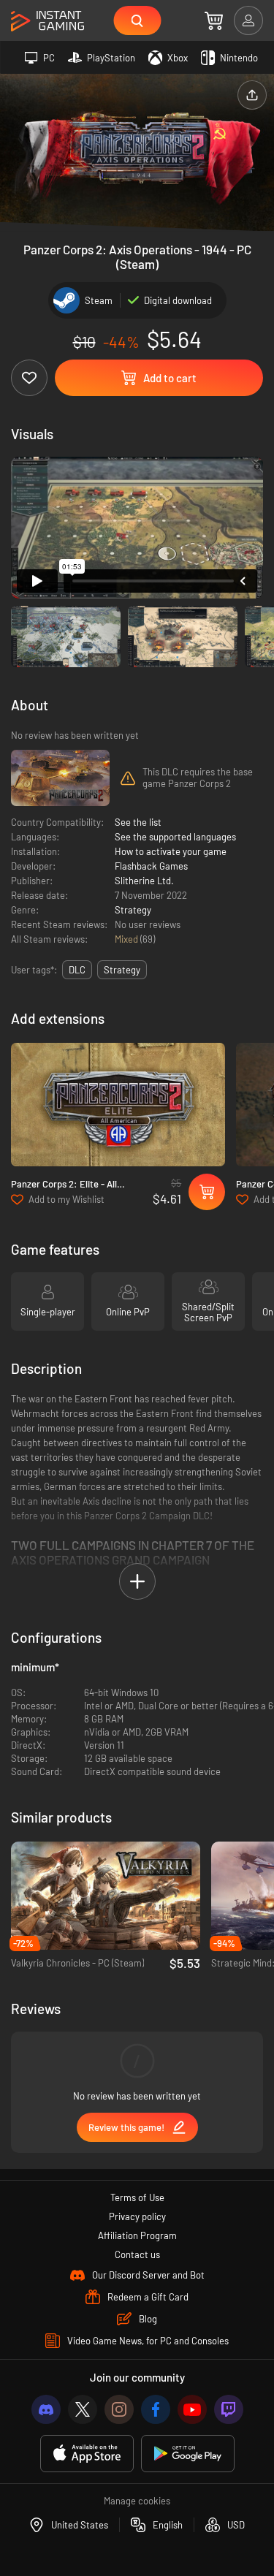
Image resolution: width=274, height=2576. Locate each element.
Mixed (128, 939)
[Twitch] (229, 2409)
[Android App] (188, 2454)
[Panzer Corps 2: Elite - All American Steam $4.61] (118, 1105)
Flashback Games (151, 866)
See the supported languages (175, 837)
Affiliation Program (137, 2235)
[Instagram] (119, 2409)
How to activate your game (171, 851)
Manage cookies (137, 2501)
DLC (77, 970)
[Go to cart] (214, 20)
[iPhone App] (87, 2454)
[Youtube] (192, 2409)
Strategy (133, 910)
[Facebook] (156, 2409)
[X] (83, 2409)
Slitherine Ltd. (144, 881)
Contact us (137, 2254)
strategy (122, 970)
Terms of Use (137, 2197)
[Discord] (46, 2409)
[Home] (47, 22)
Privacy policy (137, 2216)
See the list (138, 822)
